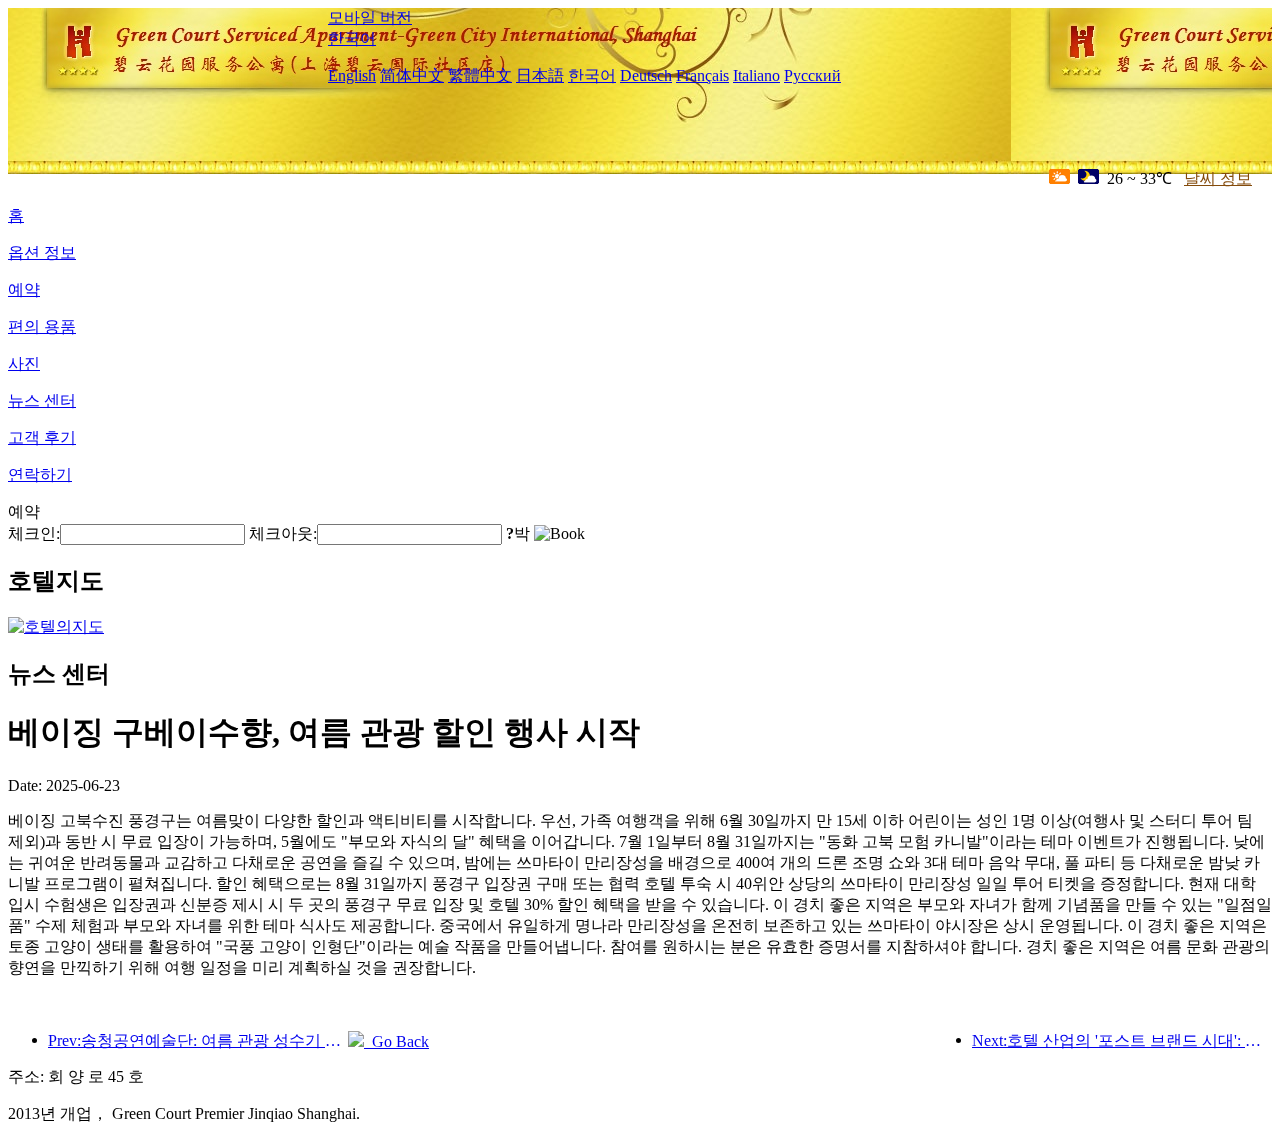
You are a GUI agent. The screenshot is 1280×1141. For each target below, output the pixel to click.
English (352, 75)
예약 (24, 289)
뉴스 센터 (42, 400)
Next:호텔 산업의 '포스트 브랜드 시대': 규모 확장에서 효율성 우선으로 (1122, 1040)
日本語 (540, 75)
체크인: (34, 533)
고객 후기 (42, 437)
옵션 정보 (42, 252)
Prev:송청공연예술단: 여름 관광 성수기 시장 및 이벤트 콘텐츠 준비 (198, 1040)
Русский (812, 75)
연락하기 (40, 474)
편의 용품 (42, 326)
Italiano (756, 75)
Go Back (396, 1041)
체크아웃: (283, 533)
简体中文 (412, 75)
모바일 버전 (370, 17)
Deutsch (646, 75)
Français (702, 75)
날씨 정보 (1218, 178)
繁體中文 (480, 75)
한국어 (352, 38)
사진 (24, 363)
